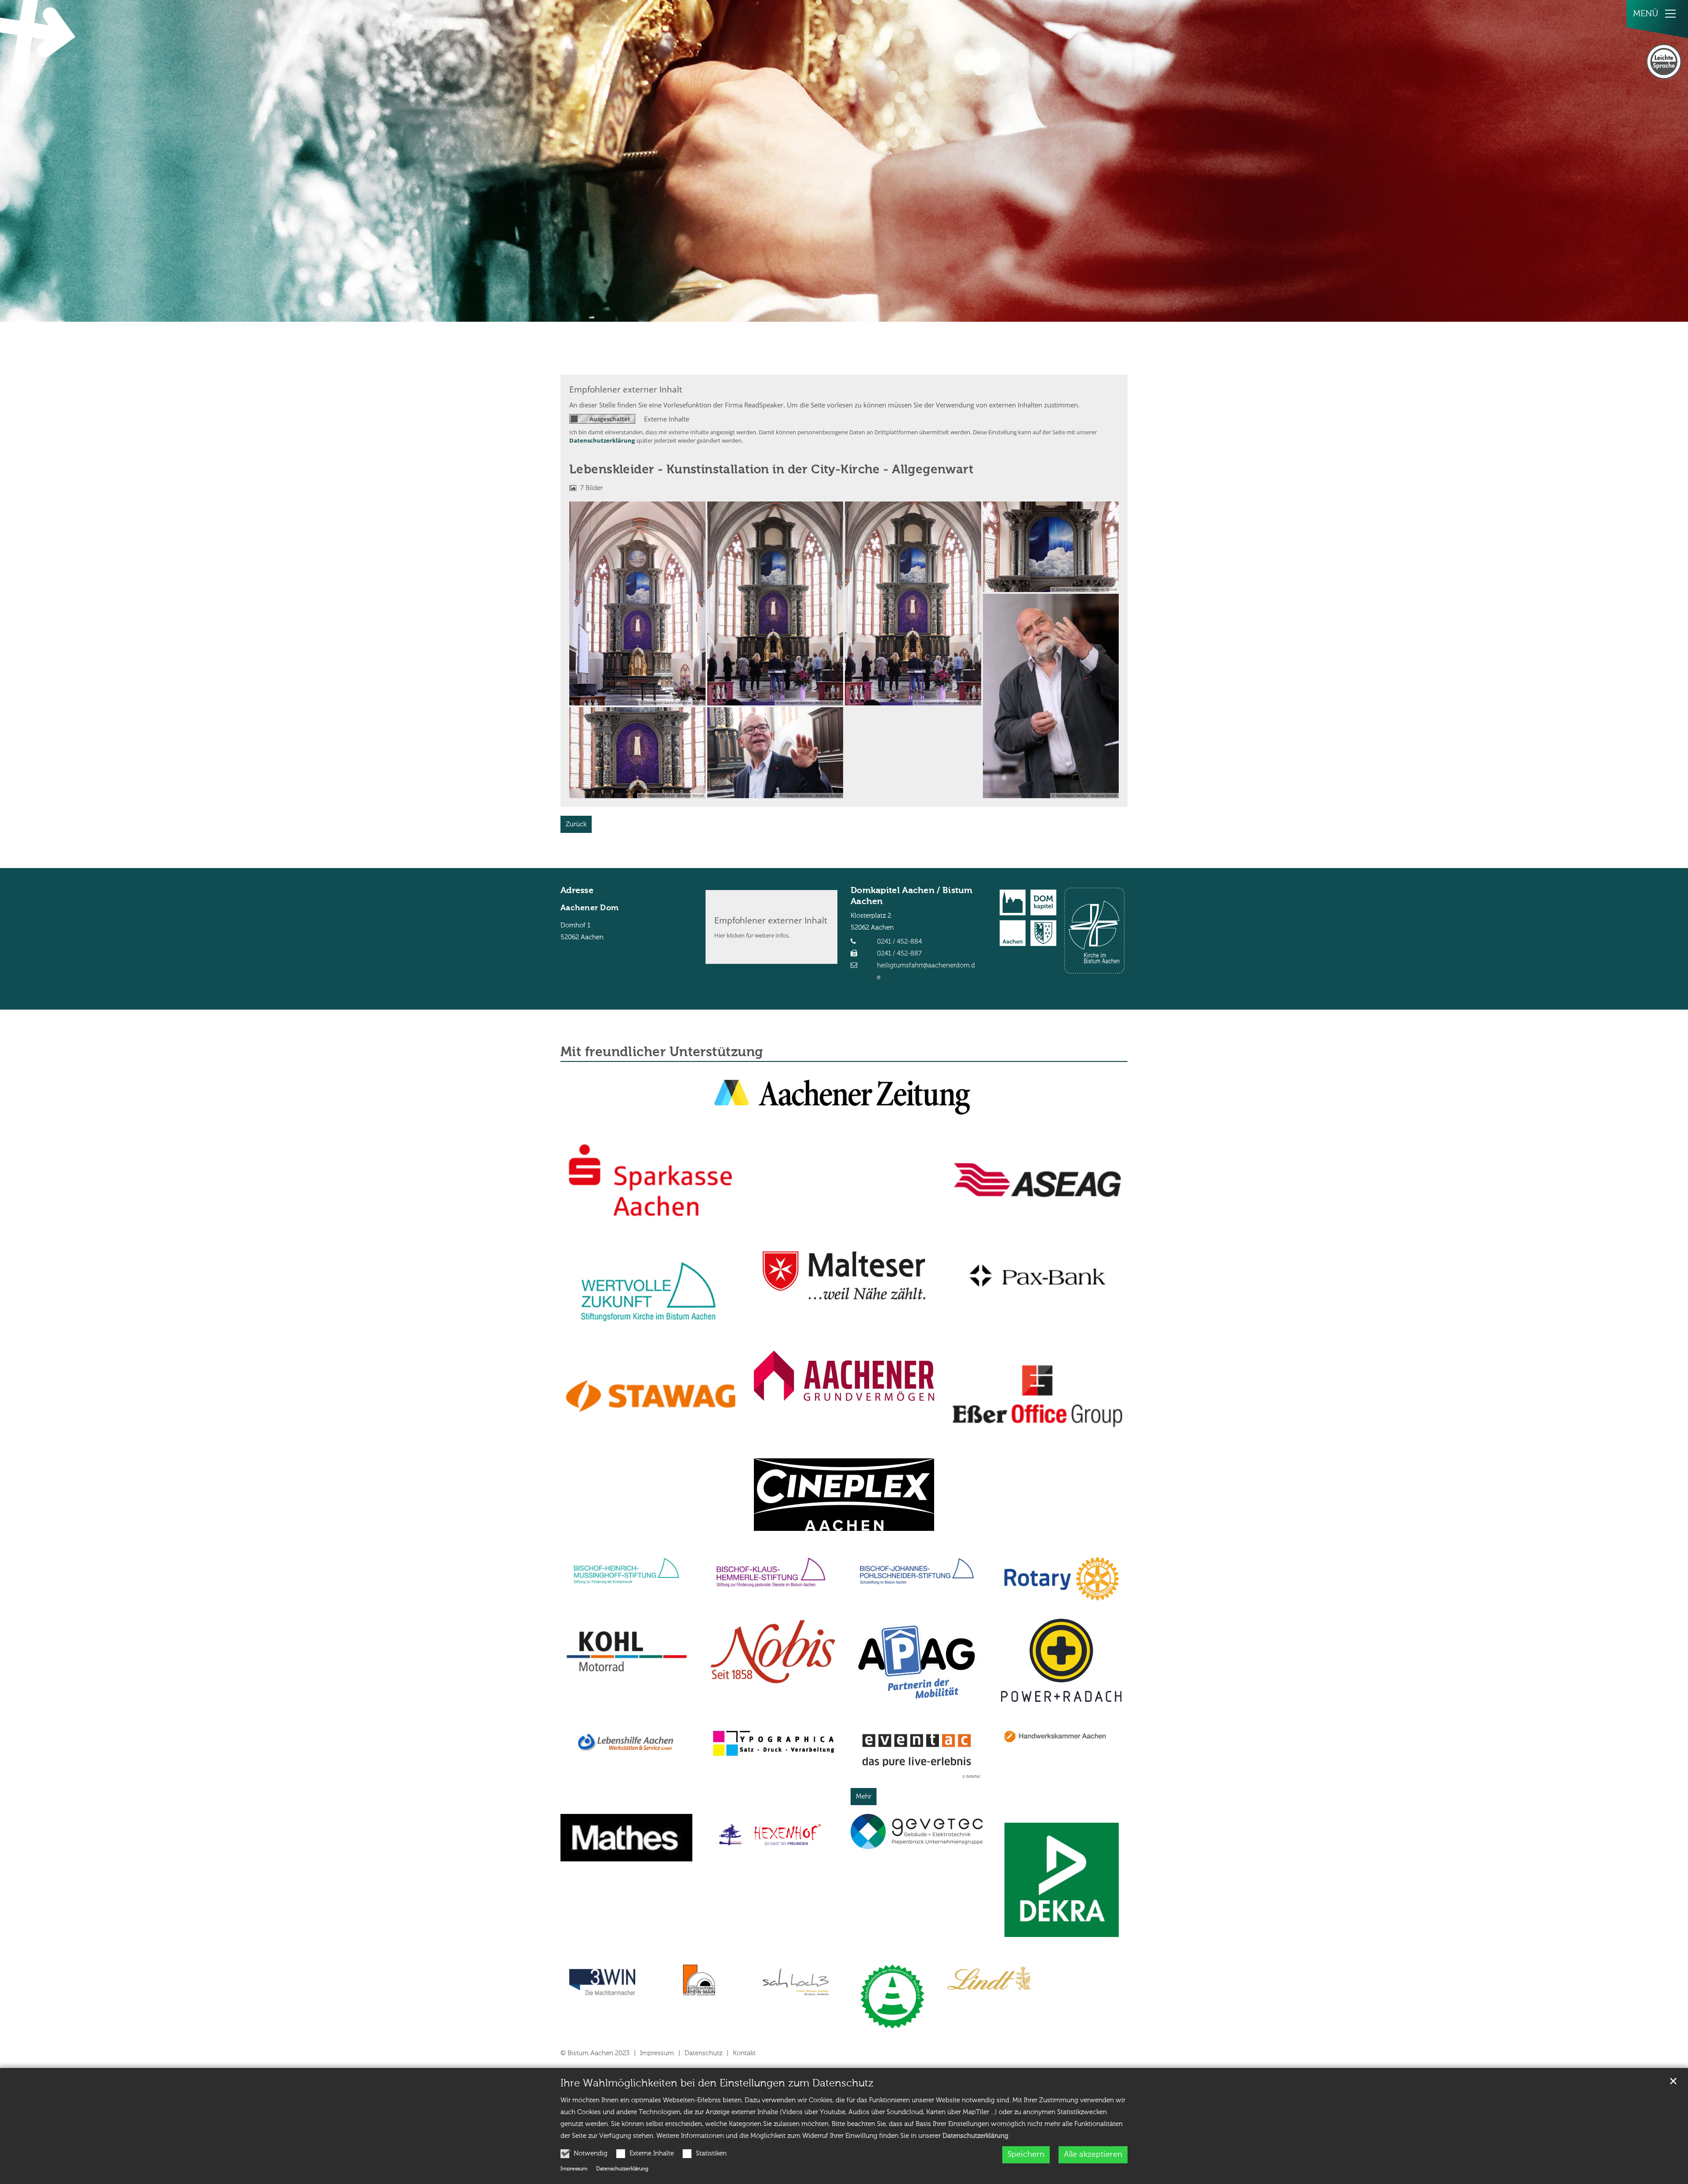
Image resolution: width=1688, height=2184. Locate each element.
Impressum (574, 2169)
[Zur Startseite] (40, 41)
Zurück (576, 824)
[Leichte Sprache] (1664, 62)
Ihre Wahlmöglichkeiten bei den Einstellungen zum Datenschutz (717, 2083)
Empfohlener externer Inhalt (626, 389)
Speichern (1026, 2155)
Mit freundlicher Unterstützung (662, 1053)
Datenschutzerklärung (975, 2136)
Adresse (577, 891)
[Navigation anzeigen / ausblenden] (1670, 14)
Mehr (864, 1797)
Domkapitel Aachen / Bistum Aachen (912, 896)
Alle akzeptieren (1093, 2155)
